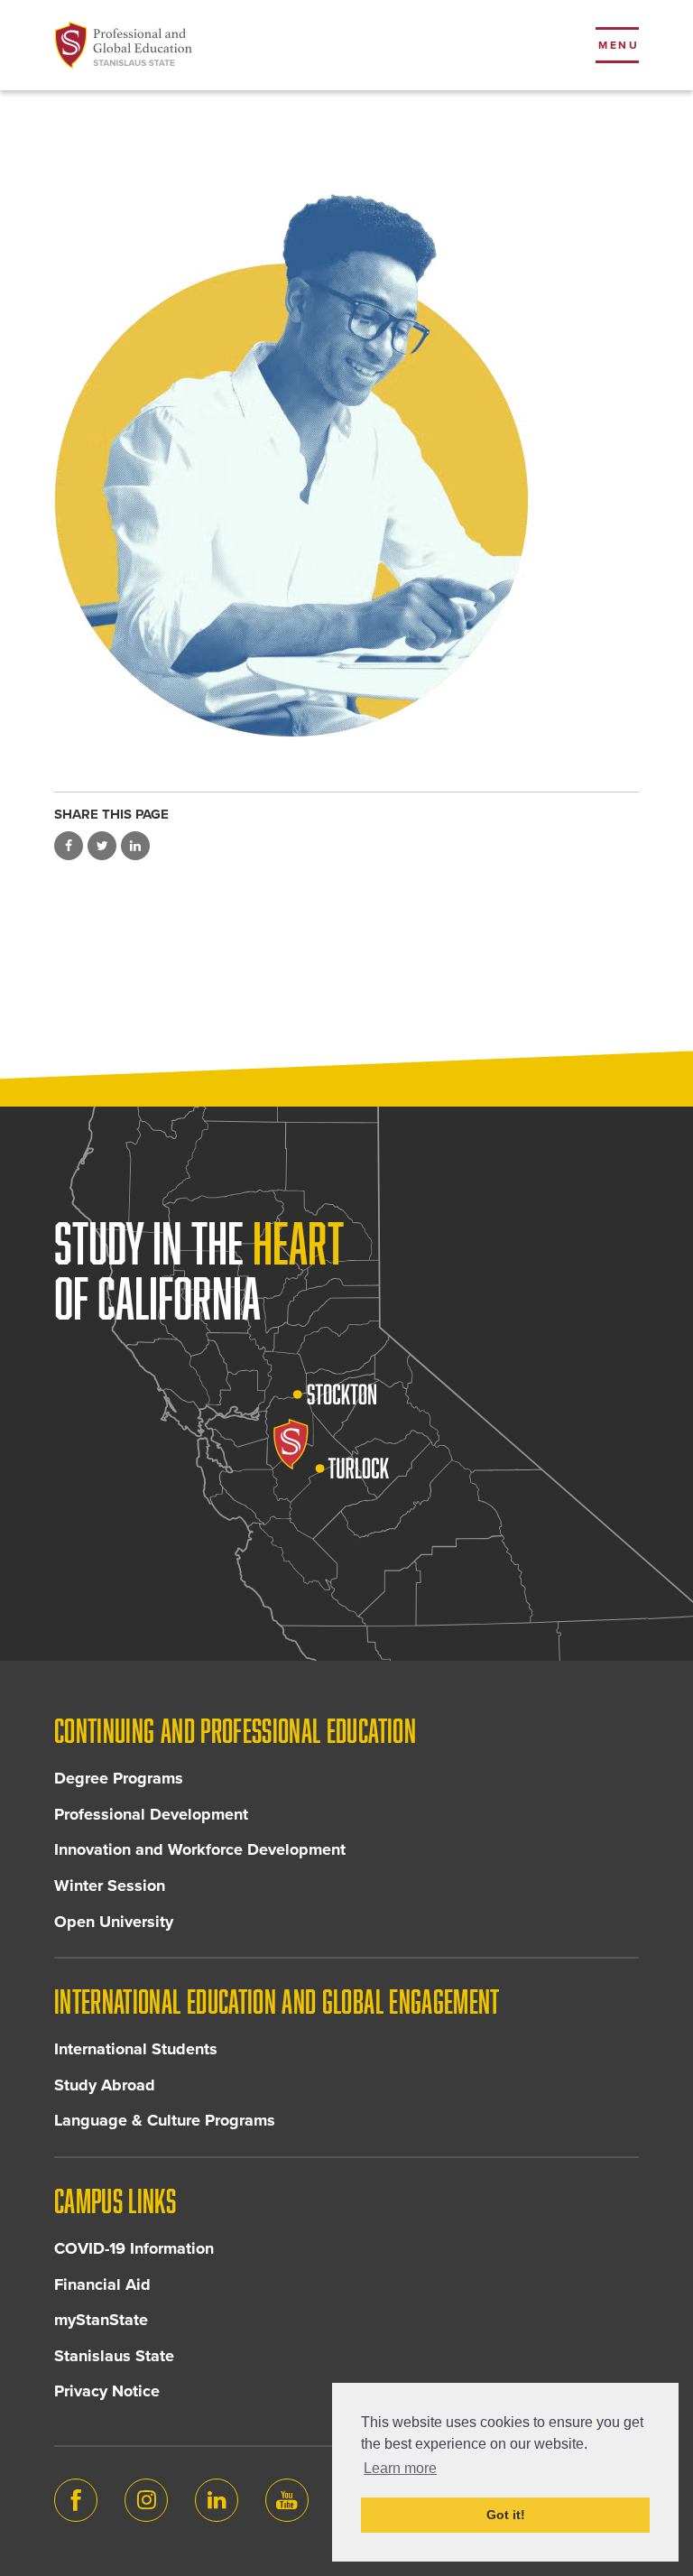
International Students (136, 2049)
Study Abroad (105, 2085)
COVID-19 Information (134, 2248)
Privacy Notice (107, 2391)
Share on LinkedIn (135, 846)
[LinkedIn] (217, 2500)
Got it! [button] (506, 2515)
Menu (619, 45)
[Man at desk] (346, 457)
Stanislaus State (114, 2356)
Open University (114, 1922)
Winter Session (110, 1886)
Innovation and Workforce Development (200, 1849)
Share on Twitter (102, 846)
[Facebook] (76, 2500)
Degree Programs (119, 1778)
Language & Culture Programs (165, 2120)
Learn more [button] (400, 2468)
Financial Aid (102, 2284)
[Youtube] (287, 2500)
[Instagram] (146, 2500)
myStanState (101, 2320)
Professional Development (151, 1814)
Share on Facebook (69, 846)
